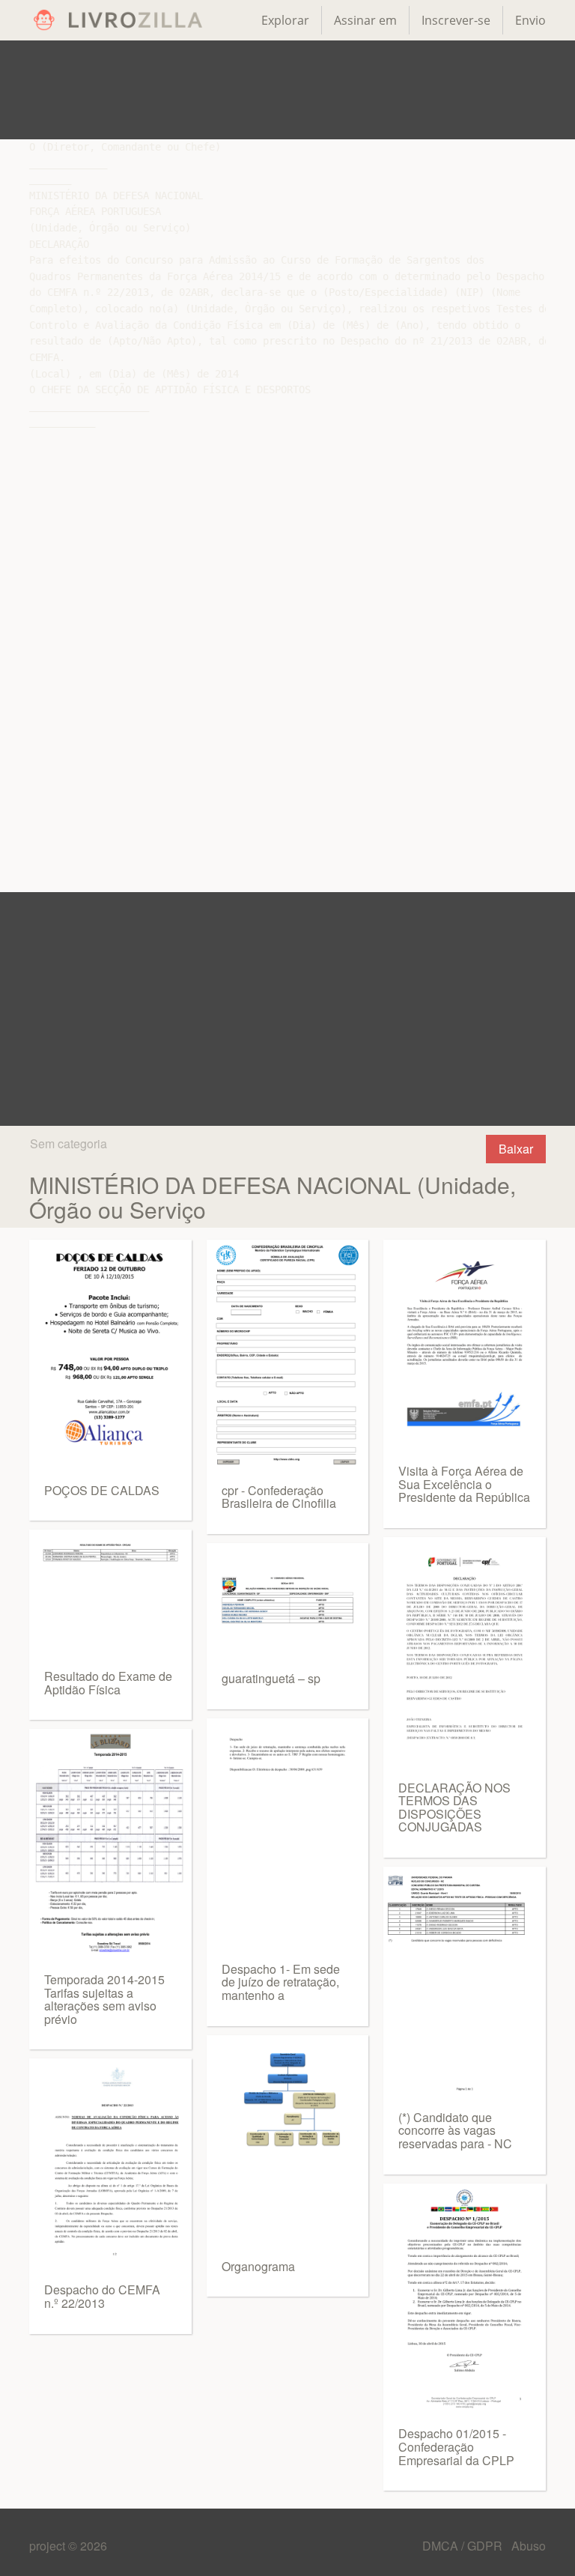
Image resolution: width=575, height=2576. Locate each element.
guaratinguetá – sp (271, 1678)
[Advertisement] (287, 90)
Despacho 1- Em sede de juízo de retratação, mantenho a (281, 1982)
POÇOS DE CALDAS (102, 1490)
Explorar (285, 20)
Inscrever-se (456, 20)
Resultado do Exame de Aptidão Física (108, 1683)
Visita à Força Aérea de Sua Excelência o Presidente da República (464, 1484)
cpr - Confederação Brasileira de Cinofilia (279, 1497)
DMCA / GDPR (464, 2546)
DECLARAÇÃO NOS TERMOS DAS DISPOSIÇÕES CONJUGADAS (454, 1807)
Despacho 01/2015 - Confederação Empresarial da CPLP (456, 2446)
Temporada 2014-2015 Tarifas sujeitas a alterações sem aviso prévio (104, 1999)
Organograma (258, 2266)
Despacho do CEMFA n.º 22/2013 (102, 2296)
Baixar (516, 1149)
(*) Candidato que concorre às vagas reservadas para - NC (455, 2130)
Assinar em (365, 20)
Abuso (529, 2546)
